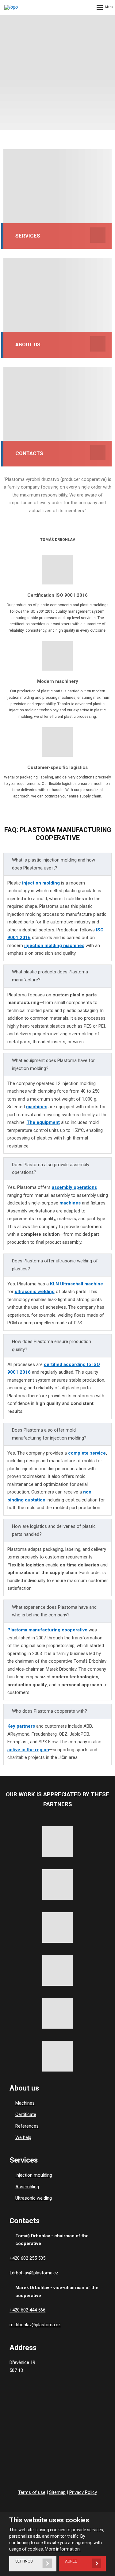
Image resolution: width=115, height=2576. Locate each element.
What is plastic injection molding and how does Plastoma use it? (54, 864)
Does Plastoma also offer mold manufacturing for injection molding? (49, 1434)
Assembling (27, 2187)
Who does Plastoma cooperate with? (50, 1711)
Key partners (21, 1726)
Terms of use (32, 2492)
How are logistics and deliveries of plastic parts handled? (54, 1530)
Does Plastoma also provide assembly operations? (51, 1169)
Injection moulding (34, 2175)
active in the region (28, 1750)
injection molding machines (54, 946)
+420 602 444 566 (27, 2310)
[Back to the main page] (17, 7)
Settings (24, 2561)
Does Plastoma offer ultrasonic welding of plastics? (55, 1265)
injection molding (41, 883)
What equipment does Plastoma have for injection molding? (53, 1064)
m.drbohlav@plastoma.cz (35, 2325)
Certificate (26, 2114)
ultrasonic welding (35, 1292)
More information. (63, 2549)
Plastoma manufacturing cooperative (47, 1630)
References (27, 2126)
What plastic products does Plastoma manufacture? (50, 976)
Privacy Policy (83, 2492)
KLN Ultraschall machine (77, 1284)
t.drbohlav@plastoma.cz (34, 2273)
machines (37, 1107)
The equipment (43, 1122)
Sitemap (57, 2492)
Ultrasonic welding (34, 2198)
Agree (71, 2561)
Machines (25, 2103)
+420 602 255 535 (27, 2258)
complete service (87, 1453)
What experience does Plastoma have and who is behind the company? (54, 1611)
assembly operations (74, 1187)
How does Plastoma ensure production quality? (52, 1345)
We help (23, 2137)
